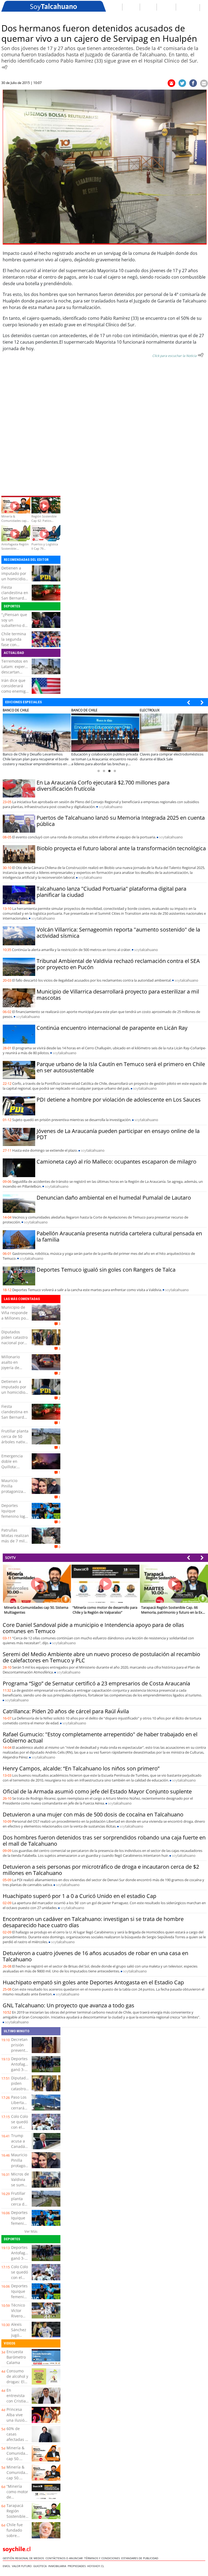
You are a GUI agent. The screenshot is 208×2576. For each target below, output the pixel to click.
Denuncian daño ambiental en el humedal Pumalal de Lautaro (114, 1198)
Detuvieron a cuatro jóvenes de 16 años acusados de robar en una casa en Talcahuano (95, 1956)
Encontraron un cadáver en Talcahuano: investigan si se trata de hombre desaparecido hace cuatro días (93, 1922)
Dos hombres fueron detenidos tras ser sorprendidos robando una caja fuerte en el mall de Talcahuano (104, 1841)
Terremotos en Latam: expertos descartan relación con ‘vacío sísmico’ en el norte (16, 675)
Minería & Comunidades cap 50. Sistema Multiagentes (19, 2459)
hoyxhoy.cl (96, 2566)
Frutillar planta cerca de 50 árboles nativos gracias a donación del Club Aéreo (15, 1445)
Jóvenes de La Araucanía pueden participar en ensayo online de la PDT (118, 1134)
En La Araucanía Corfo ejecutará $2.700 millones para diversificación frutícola (103, 786)
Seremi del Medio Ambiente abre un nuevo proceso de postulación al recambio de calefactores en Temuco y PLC (101, 1657)
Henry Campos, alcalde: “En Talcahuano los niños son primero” (81, 1768)
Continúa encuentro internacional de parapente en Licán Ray (112, 1028)
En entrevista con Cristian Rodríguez (17, 2398)
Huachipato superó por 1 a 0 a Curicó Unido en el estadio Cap (79, 1896)
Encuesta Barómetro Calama (16, 2357)
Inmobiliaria (58, 2566)
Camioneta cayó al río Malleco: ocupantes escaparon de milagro (116, 1162)
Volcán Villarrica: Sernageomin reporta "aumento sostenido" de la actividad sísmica (118, 933)
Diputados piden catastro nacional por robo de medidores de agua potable (14, 1345)
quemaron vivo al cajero (47, 260)
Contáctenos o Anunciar (65, 2558)
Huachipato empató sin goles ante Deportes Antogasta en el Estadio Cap (93, 1982)
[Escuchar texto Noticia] (201, 355)
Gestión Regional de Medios (24, 2558)
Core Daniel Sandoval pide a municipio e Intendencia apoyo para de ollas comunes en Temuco (93, 1628)
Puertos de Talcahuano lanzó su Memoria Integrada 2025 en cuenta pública (121, 821)
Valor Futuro (23, 2566)
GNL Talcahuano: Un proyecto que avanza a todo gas (69, 2005)
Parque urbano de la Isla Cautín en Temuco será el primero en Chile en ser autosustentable (121, 1067)
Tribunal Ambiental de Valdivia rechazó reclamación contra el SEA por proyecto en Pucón (118, 964)
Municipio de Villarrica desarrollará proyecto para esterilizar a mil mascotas (118, 995)
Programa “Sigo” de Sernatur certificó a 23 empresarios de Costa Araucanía (96, 1683)
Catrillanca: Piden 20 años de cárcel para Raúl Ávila (66, 1711)
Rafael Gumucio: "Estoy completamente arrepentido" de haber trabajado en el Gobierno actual (100, 1737)
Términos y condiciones (103, 2558)
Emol (7, 2566)
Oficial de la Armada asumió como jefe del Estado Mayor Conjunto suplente (97, 1791)
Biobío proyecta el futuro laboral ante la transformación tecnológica (121, 848)
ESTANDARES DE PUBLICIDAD (141, 2558)
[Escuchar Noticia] (5, 67)
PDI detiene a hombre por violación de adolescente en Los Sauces (119, 1100)
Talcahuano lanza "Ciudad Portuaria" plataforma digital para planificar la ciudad (111, 892)
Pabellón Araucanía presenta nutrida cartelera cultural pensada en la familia (119, 1236)
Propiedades (77, 2566)
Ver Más (31, 2231)
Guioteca (41, 2566)
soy (110, 807)
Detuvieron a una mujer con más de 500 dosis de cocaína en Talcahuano (93, 1814)
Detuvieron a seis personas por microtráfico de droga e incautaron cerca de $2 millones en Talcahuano (101, 1870)
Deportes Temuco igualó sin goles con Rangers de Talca (106, 1270)
